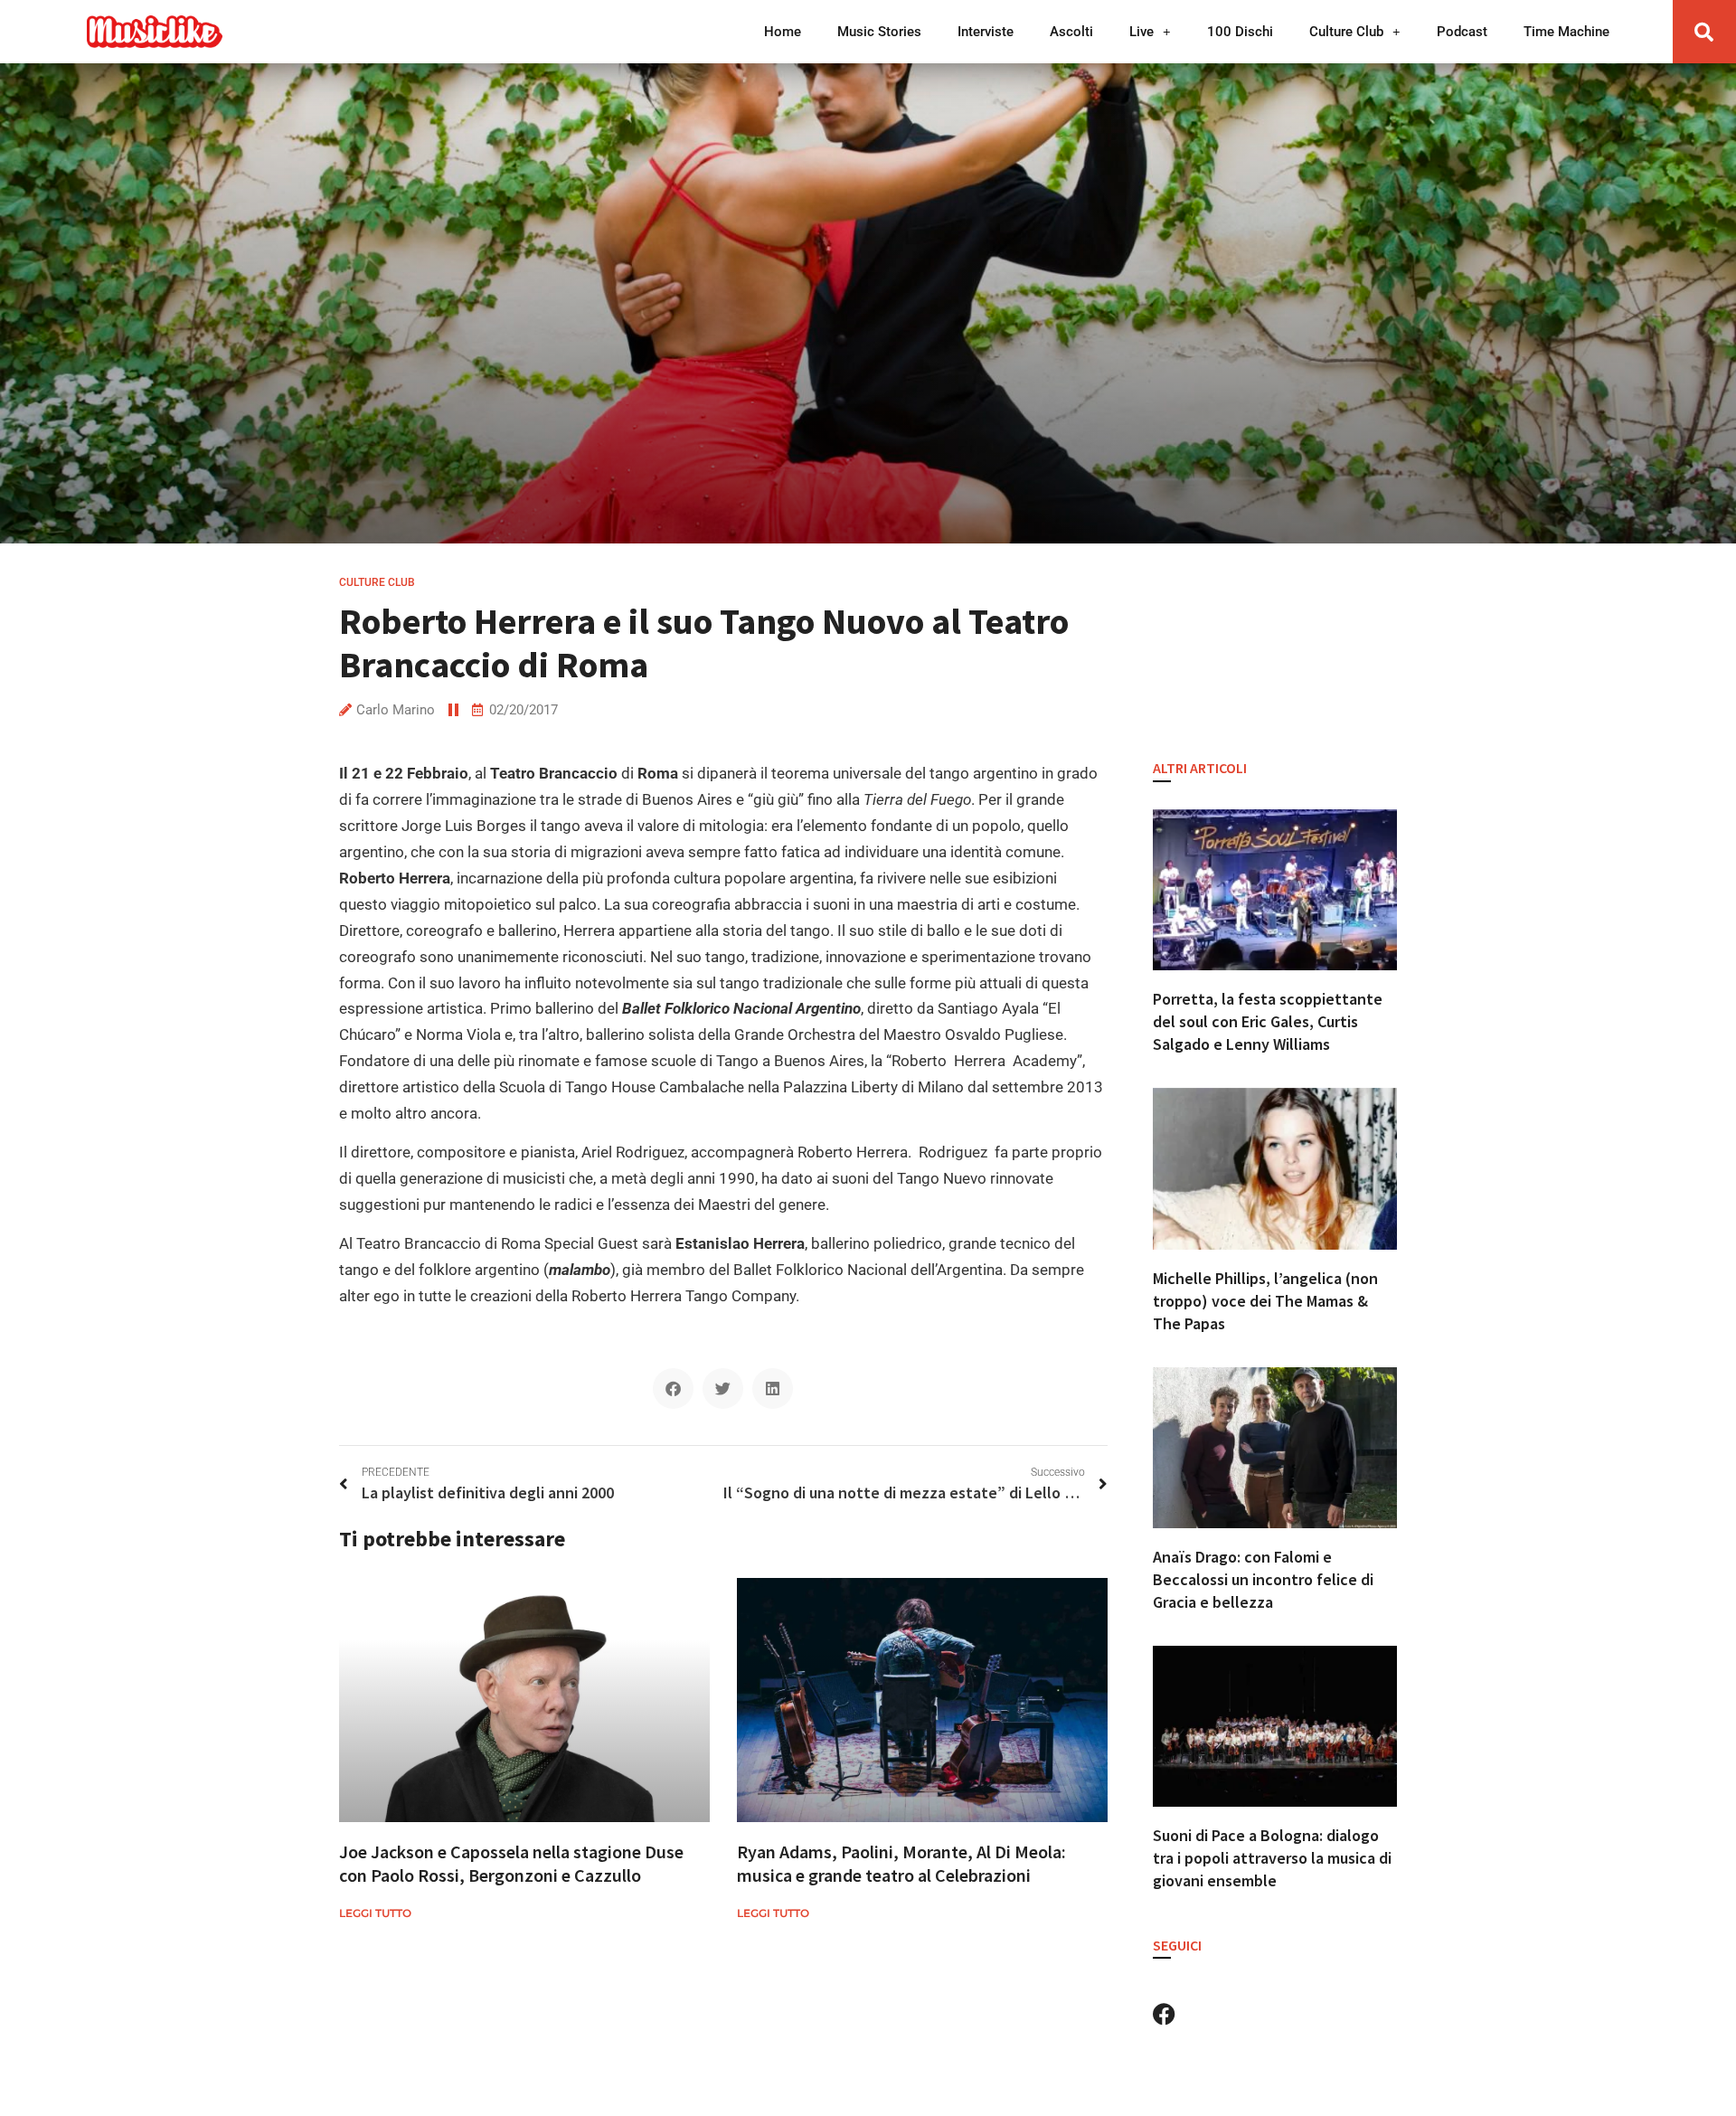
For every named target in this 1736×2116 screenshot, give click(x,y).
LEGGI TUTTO (375, 1913)
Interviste (986, 32)
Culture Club (1346, 32)
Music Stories (879, 32)
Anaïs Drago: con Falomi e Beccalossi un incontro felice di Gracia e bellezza (1263, 1579)
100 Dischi (1240, 32)
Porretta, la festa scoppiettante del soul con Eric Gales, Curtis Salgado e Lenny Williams (1268, 1021)
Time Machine (1566, 32)
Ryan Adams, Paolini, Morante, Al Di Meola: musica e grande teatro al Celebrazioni (901, 1863)
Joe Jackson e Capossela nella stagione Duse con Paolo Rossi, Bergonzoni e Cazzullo (511, 1863)
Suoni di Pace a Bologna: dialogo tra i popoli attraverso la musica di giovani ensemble (1272, 1858)
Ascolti (1071, 32)
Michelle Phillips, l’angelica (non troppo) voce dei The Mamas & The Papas (1265, 1301)
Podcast (1462, 32)
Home (783, 32)
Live (1142, 32)
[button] (1704, 32)
